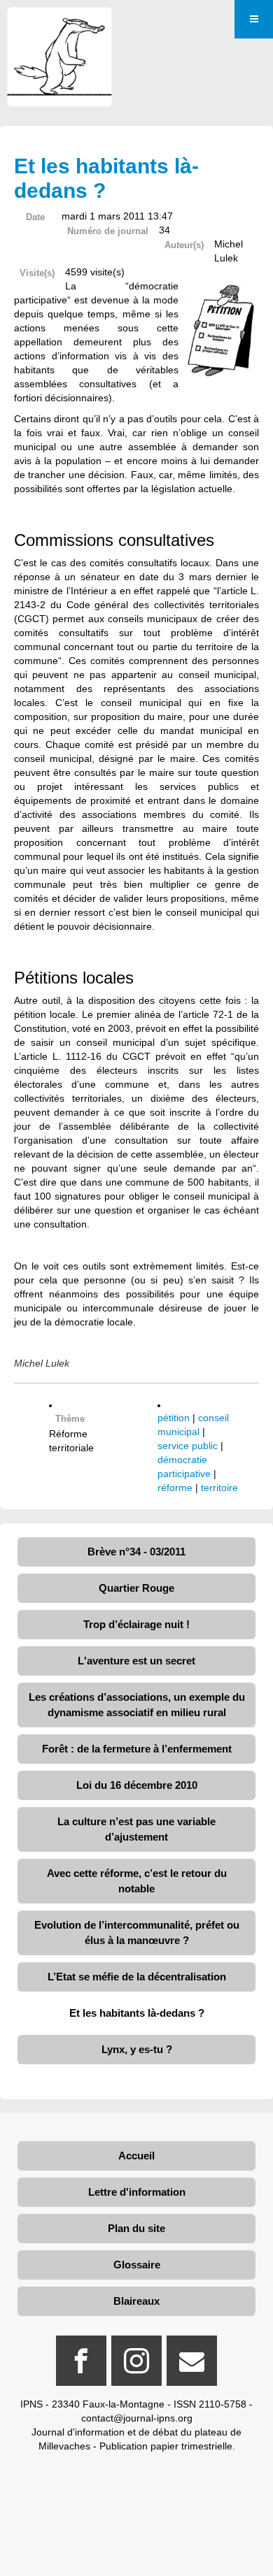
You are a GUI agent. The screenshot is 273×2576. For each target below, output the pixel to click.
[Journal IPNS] (59, 26)
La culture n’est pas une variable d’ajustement (136, 1829)
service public (188, 1446)
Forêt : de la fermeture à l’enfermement (137, 1749)
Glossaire (137, 2265)
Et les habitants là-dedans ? (137, 2013)
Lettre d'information (137, 2192)
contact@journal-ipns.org (137, 2418)
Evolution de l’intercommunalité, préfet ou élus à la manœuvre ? (137, 1933)
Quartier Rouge (136, 1588)
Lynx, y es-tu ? (137, 2049)
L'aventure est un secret (136, 1661)
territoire (219, 1488)
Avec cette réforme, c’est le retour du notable (137, 1881)
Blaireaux (136, 2301)
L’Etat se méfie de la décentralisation (137, 1977)
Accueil (136, 2156)
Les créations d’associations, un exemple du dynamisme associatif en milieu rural (137, 1705)
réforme (175, 1488)
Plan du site (136, 2228)
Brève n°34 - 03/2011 (136, 1552)
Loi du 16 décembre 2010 (137, 1785)
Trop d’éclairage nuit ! (136, 1624)
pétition (174, 1418)
